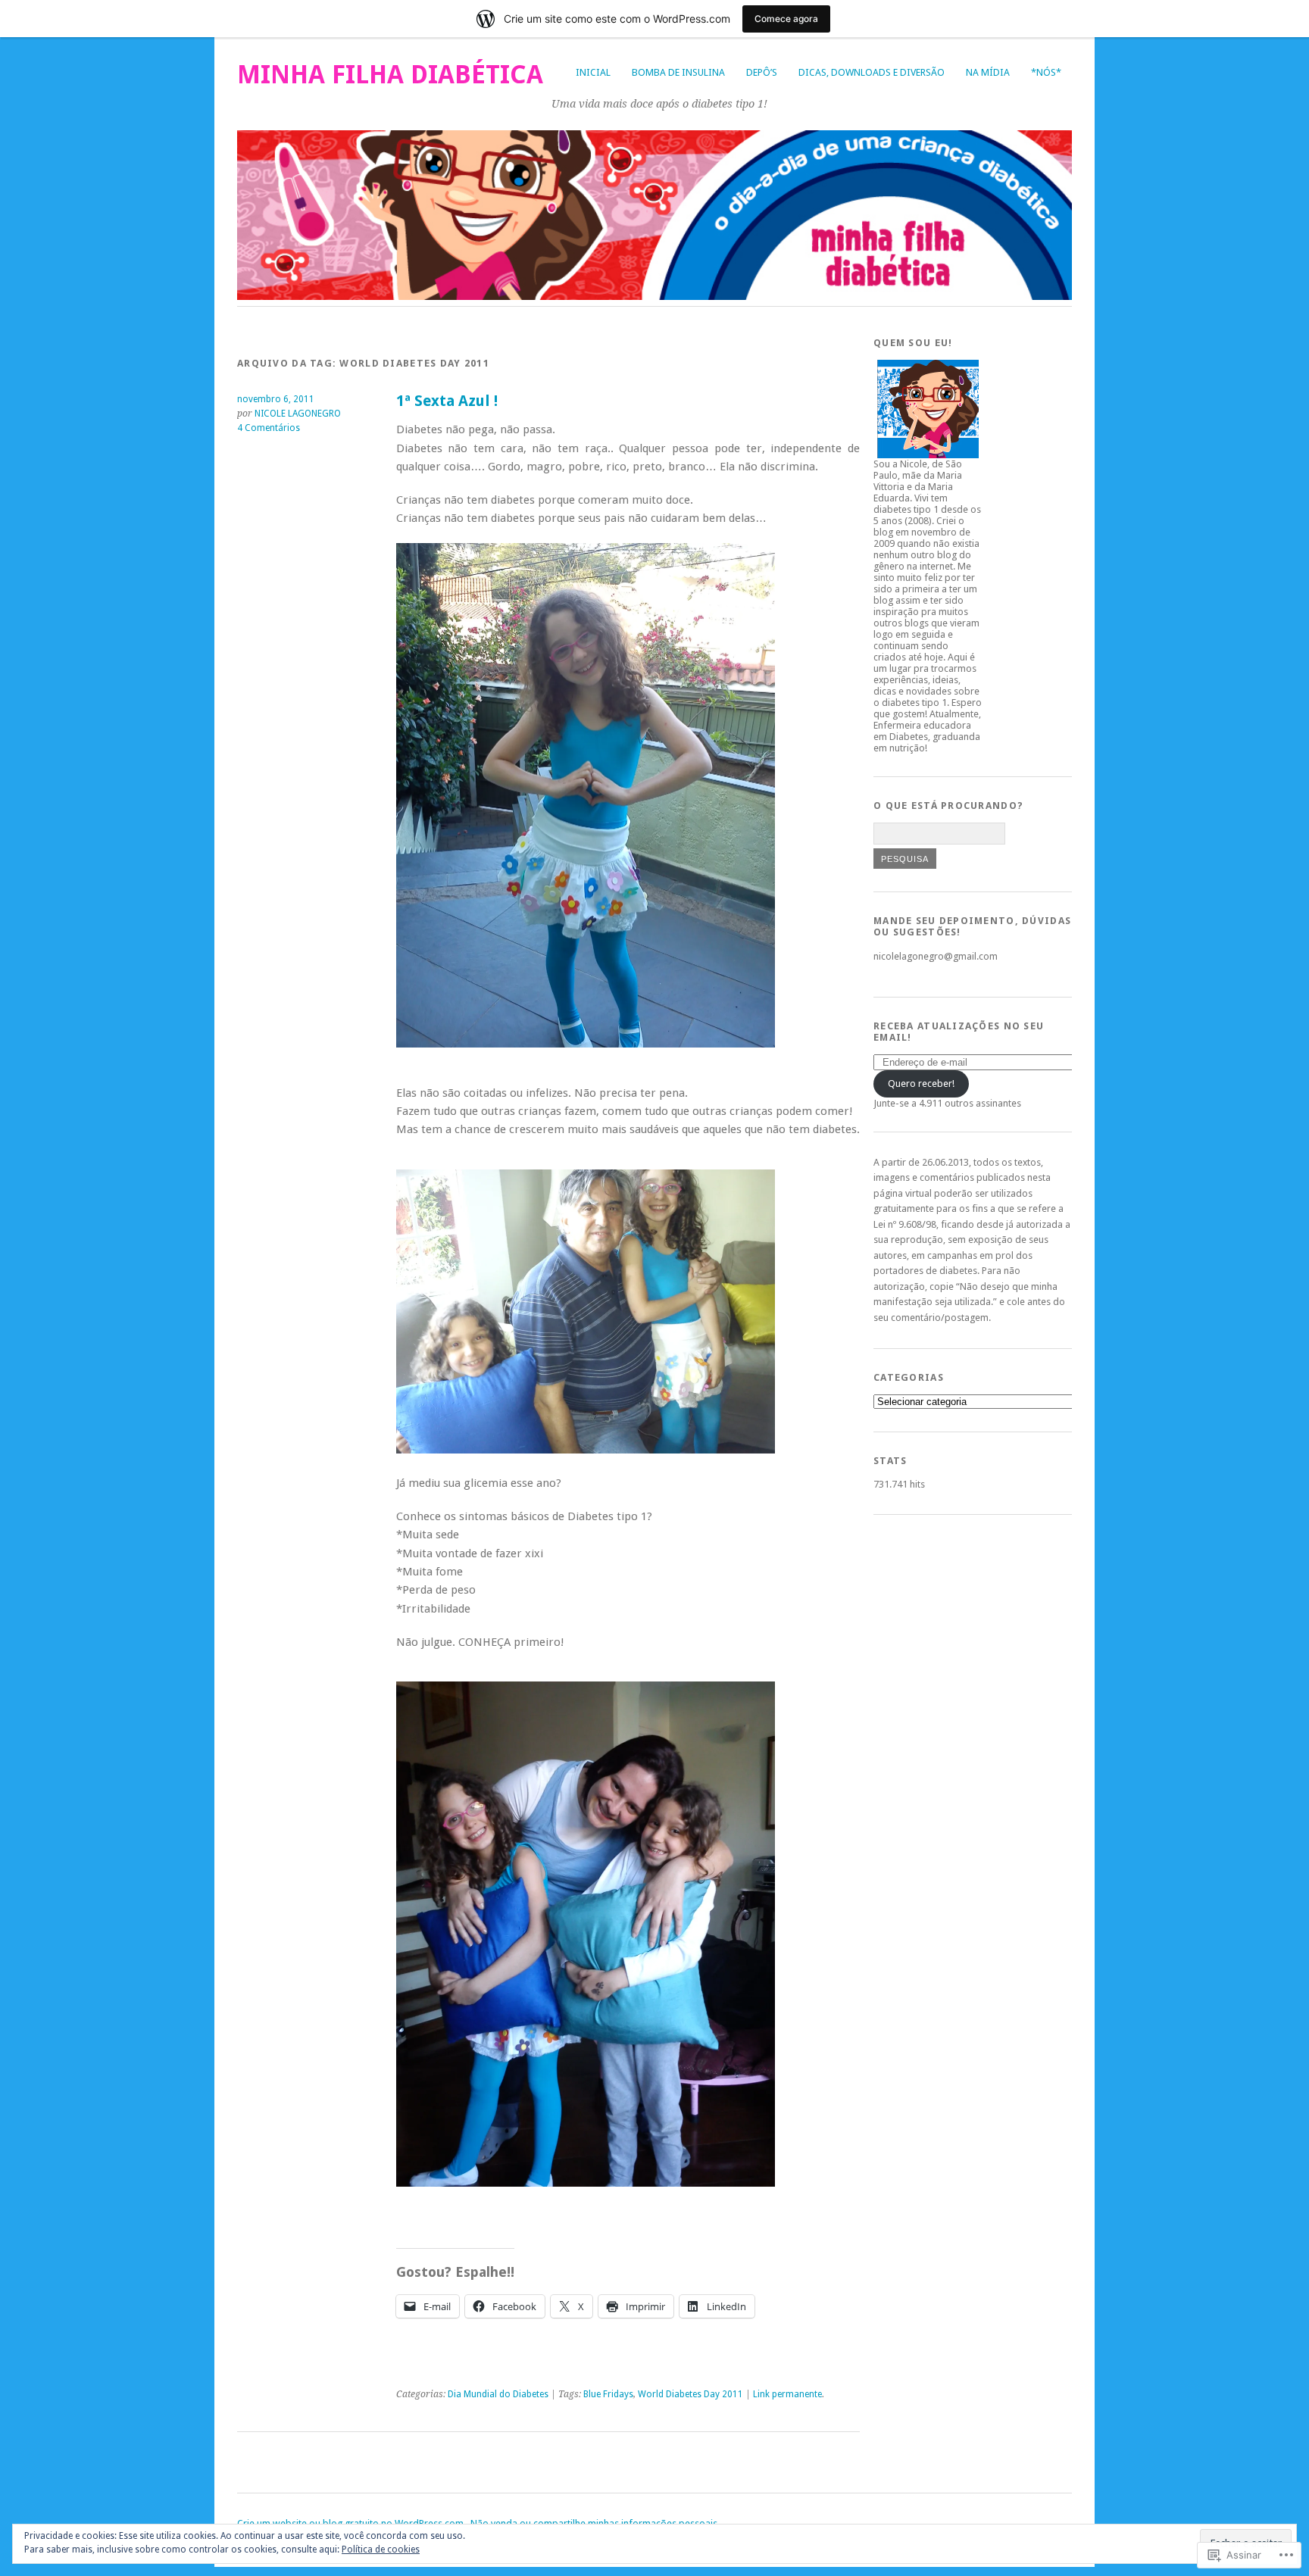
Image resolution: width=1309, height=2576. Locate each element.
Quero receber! (921, 1083)
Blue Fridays (608, 2394)
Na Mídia (988, 72)
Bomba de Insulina (678, 72)
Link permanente (787, 2394)
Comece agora (786, 19)
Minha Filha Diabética (390, 75)
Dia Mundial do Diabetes (498, 2394)
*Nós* (1046, 72)
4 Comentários (269, 428)
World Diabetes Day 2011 (690, 2394)
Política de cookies (381, 2549)
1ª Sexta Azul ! (447, 401)
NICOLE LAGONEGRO (298, 414)
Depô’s (762, 72)
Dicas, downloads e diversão (872, 72)
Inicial (593, 72)
